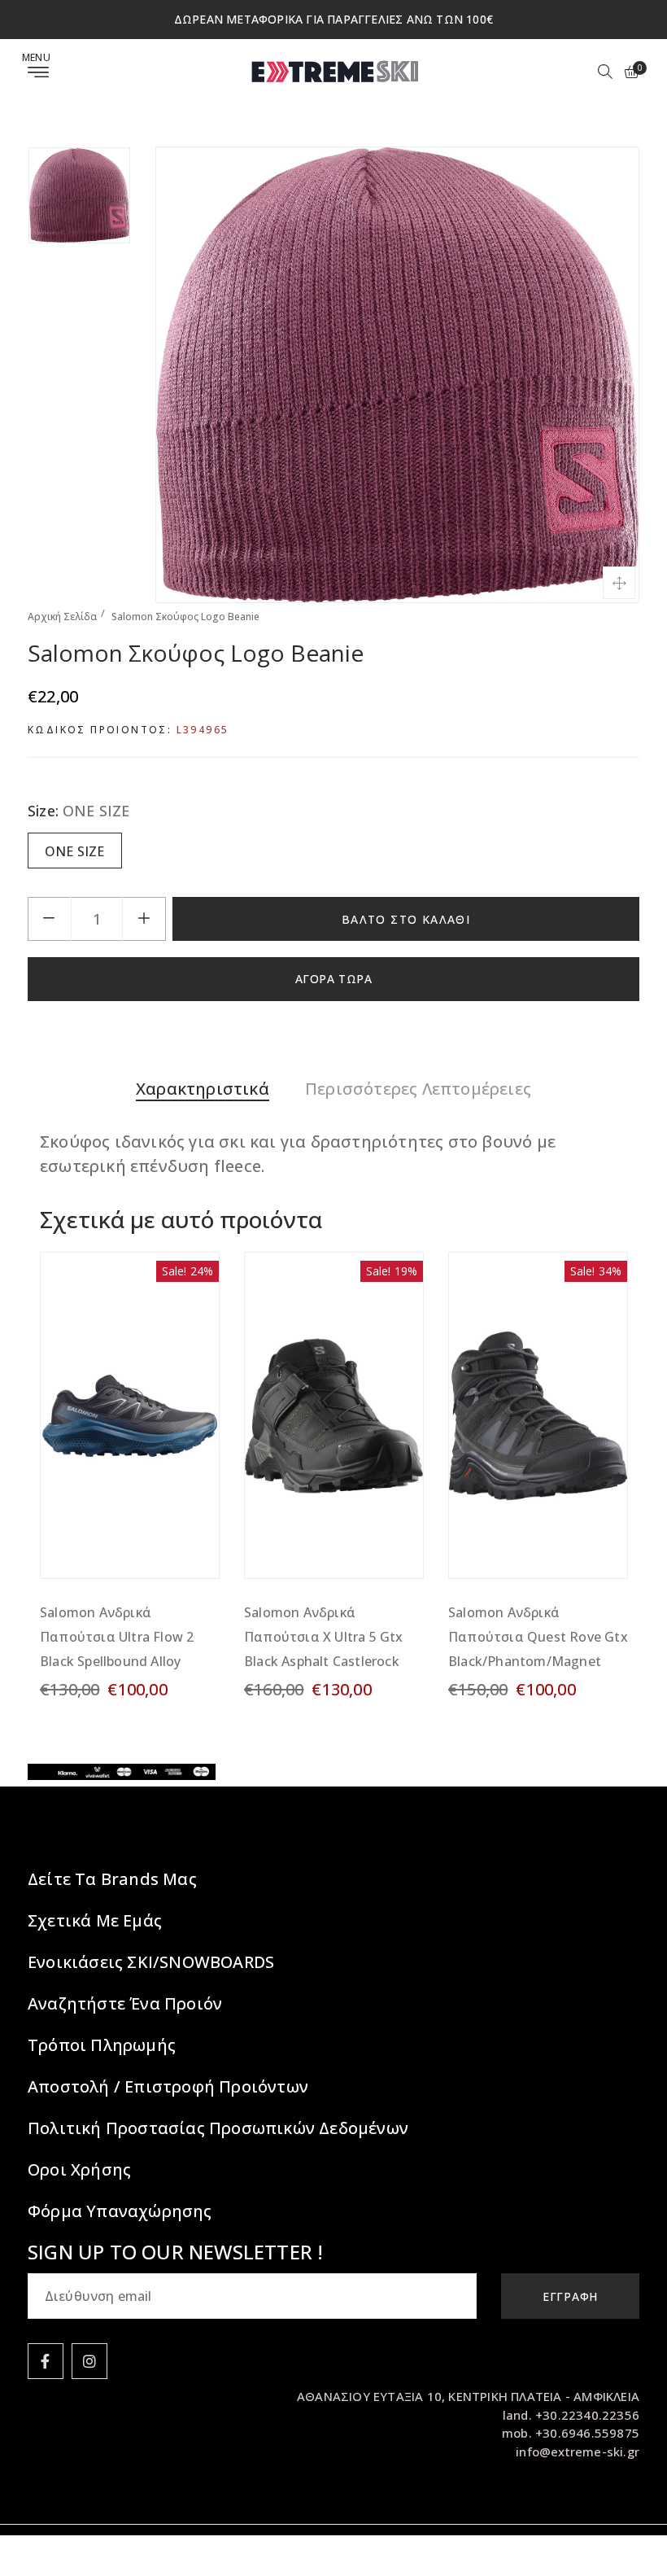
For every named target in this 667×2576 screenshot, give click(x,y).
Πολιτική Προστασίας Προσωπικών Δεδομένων (218, 2128)
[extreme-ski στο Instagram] (89, 2361)
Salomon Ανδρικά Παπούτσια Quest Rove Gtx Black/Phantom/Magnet (538, 1637)
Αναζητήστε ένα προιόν (125, 2003)
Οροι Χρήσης (79, 2169)
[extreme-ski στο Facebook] (46, 2361)
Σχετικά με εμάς (95, 1920)
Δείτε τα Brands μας (112, 1879)
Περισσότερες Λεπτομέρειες (418, 1089)
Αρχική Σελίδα (62, 617)
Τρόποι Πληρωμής (102, 2045)
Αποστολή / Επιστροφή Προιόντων (168, 2086)
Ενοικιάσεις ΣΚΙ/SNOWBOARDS (151, 1962)
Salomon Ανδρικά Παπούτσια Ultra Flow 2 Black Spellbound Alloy (117, 1637)
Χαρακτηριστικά (203, 1089)
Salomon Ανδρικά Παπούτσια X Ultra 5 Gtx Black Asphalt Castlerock (324, 1637)
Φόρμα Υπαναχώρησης (120, 2211)
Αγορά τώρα (334, 979)
